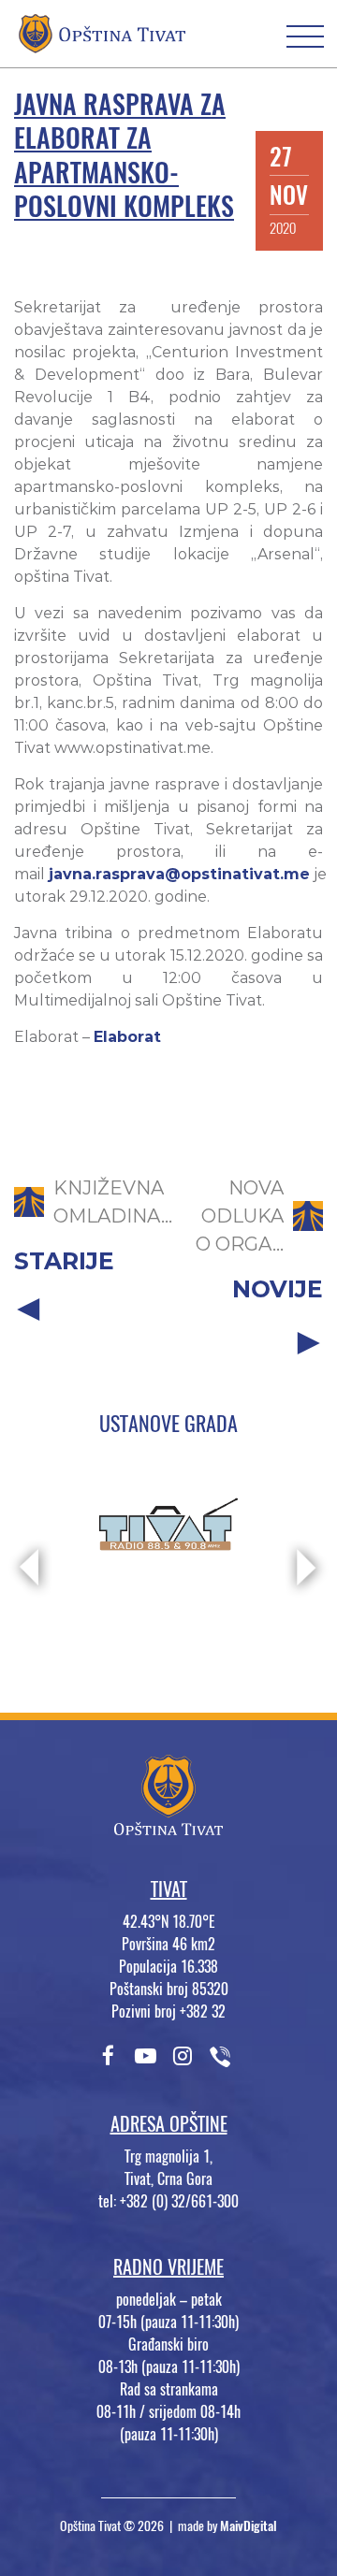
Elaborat (127, 1037)
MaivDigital (249, 2526)
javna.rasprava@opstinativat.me (179, 874)
